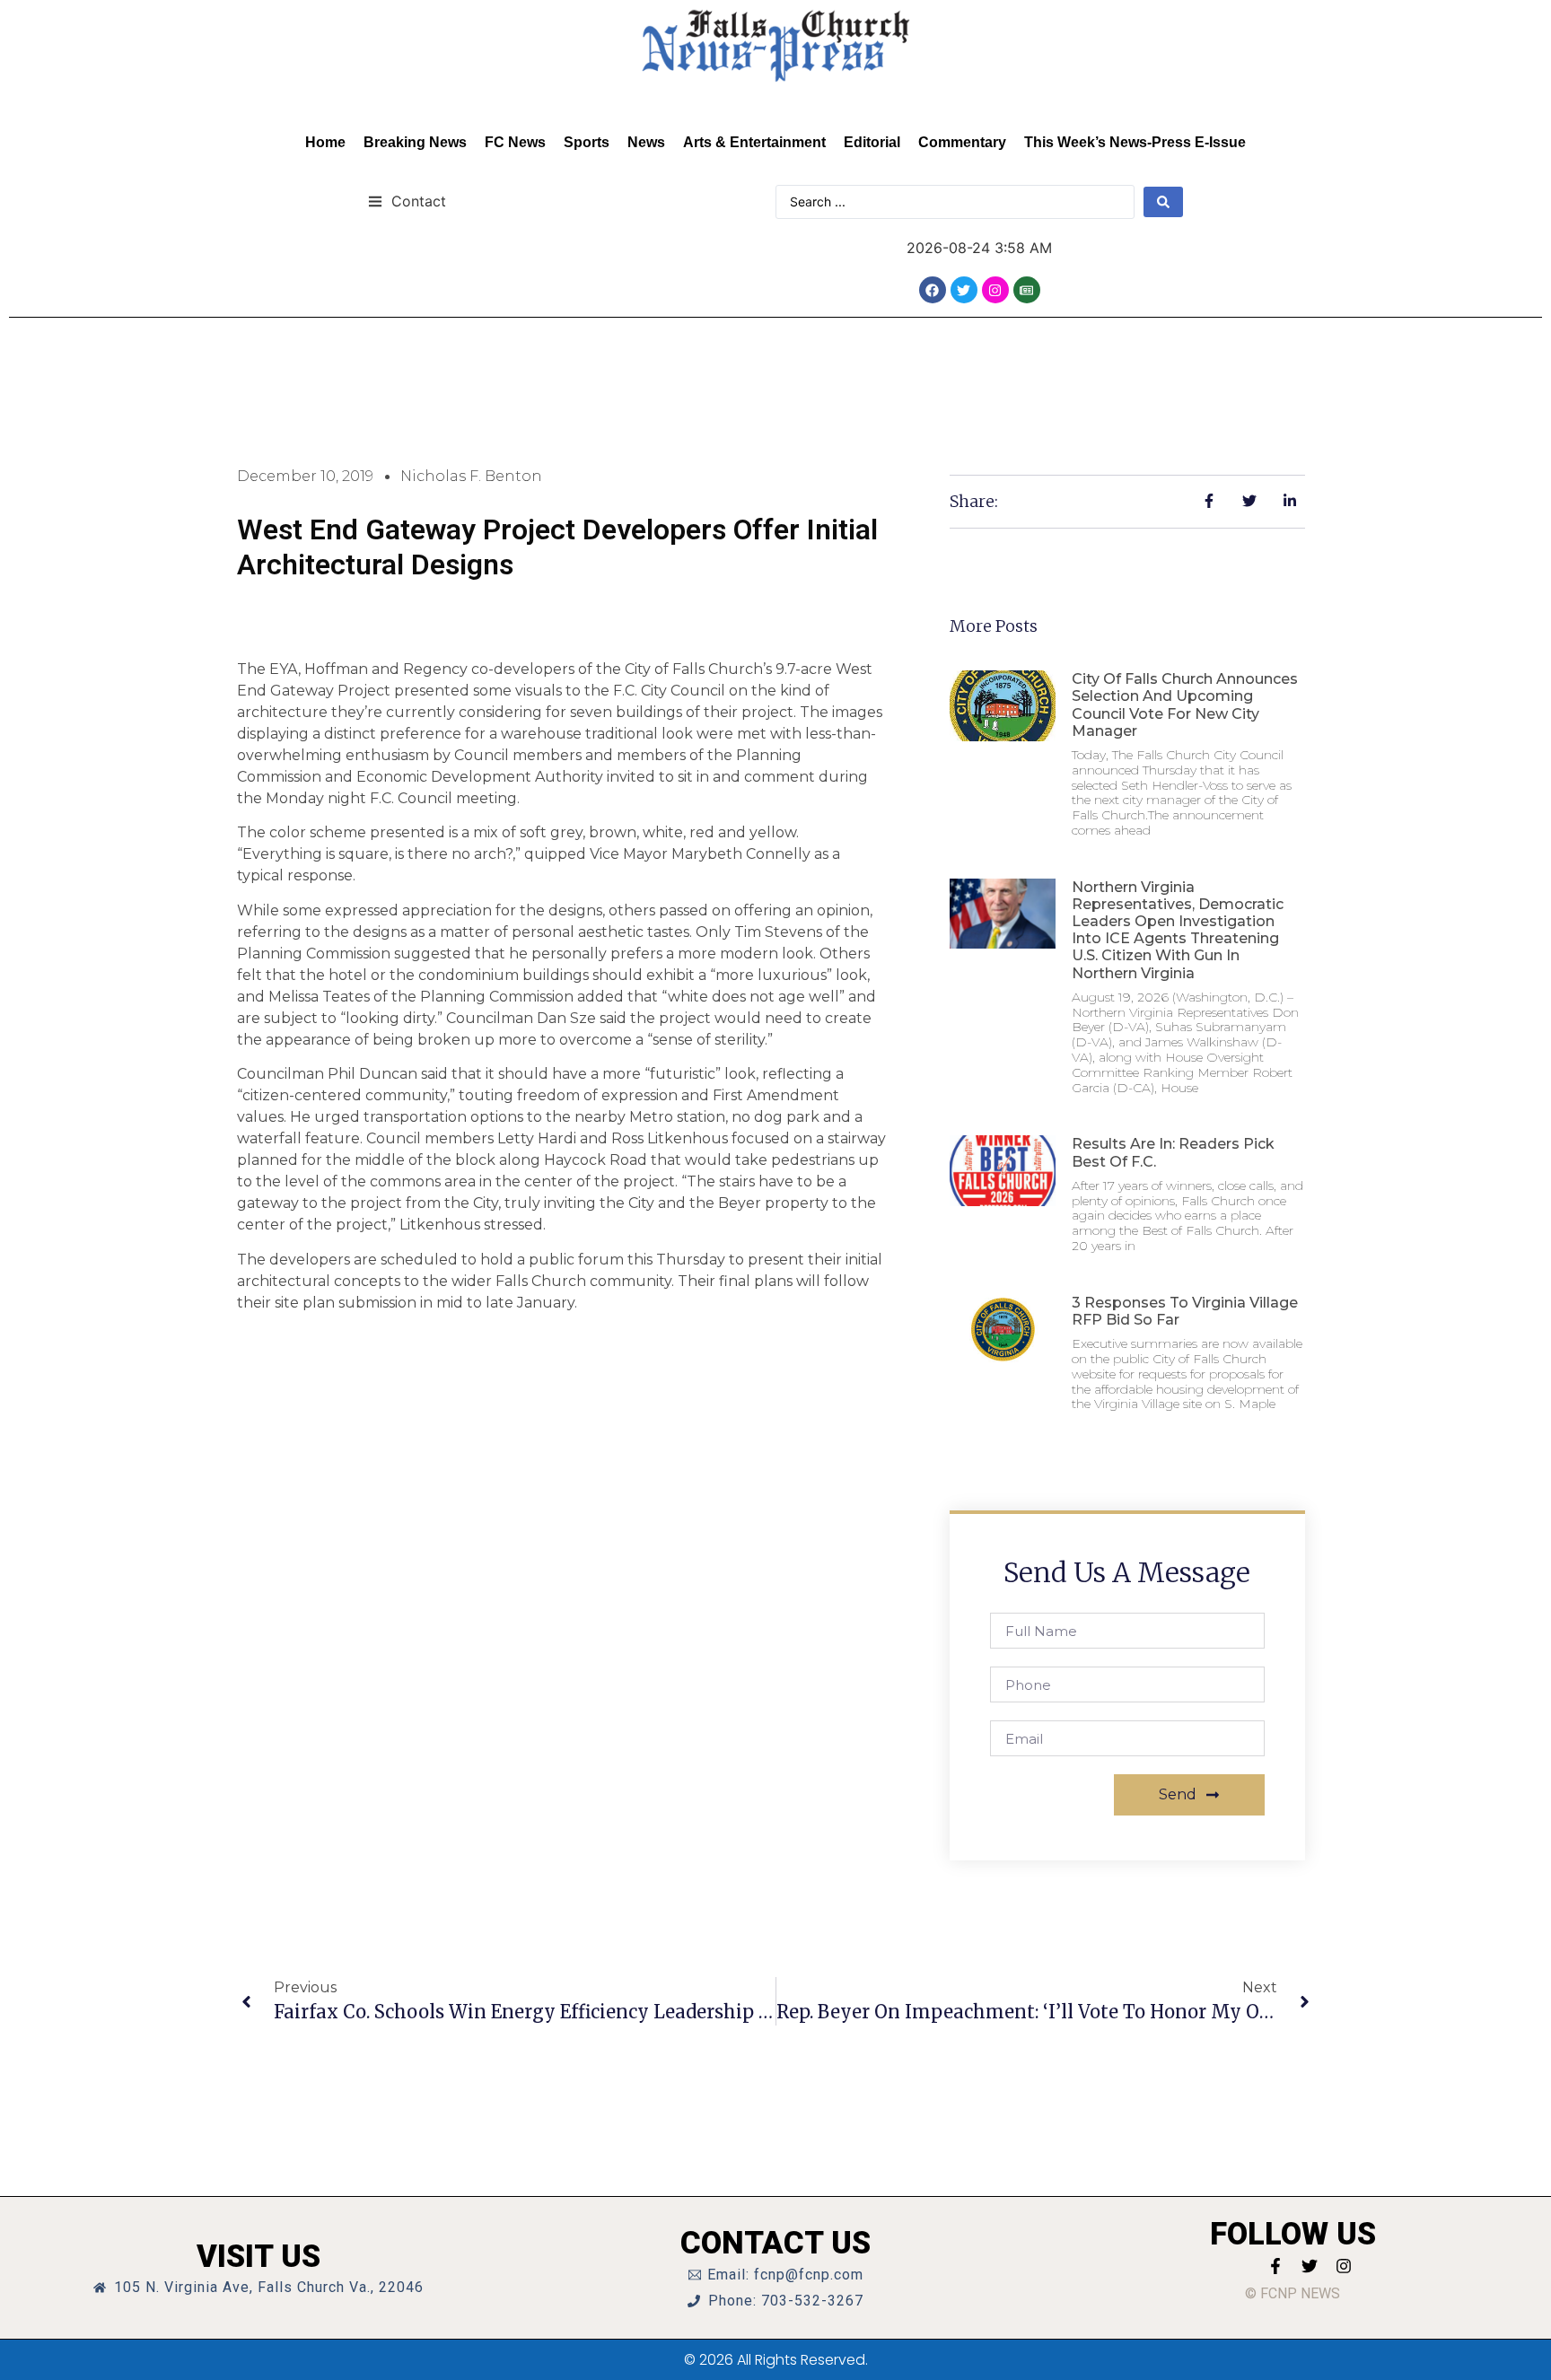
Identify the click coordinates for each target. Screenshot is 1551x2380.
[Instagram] (995, 290)
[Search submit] (1163, 202)
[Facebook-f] (1275, 2266)
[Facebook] (933, 290)
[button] (407, 201)
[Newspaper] (1027, 290)
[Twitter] (964, 290)
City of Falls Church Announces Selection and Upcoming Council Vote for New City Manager (1185, 705)
